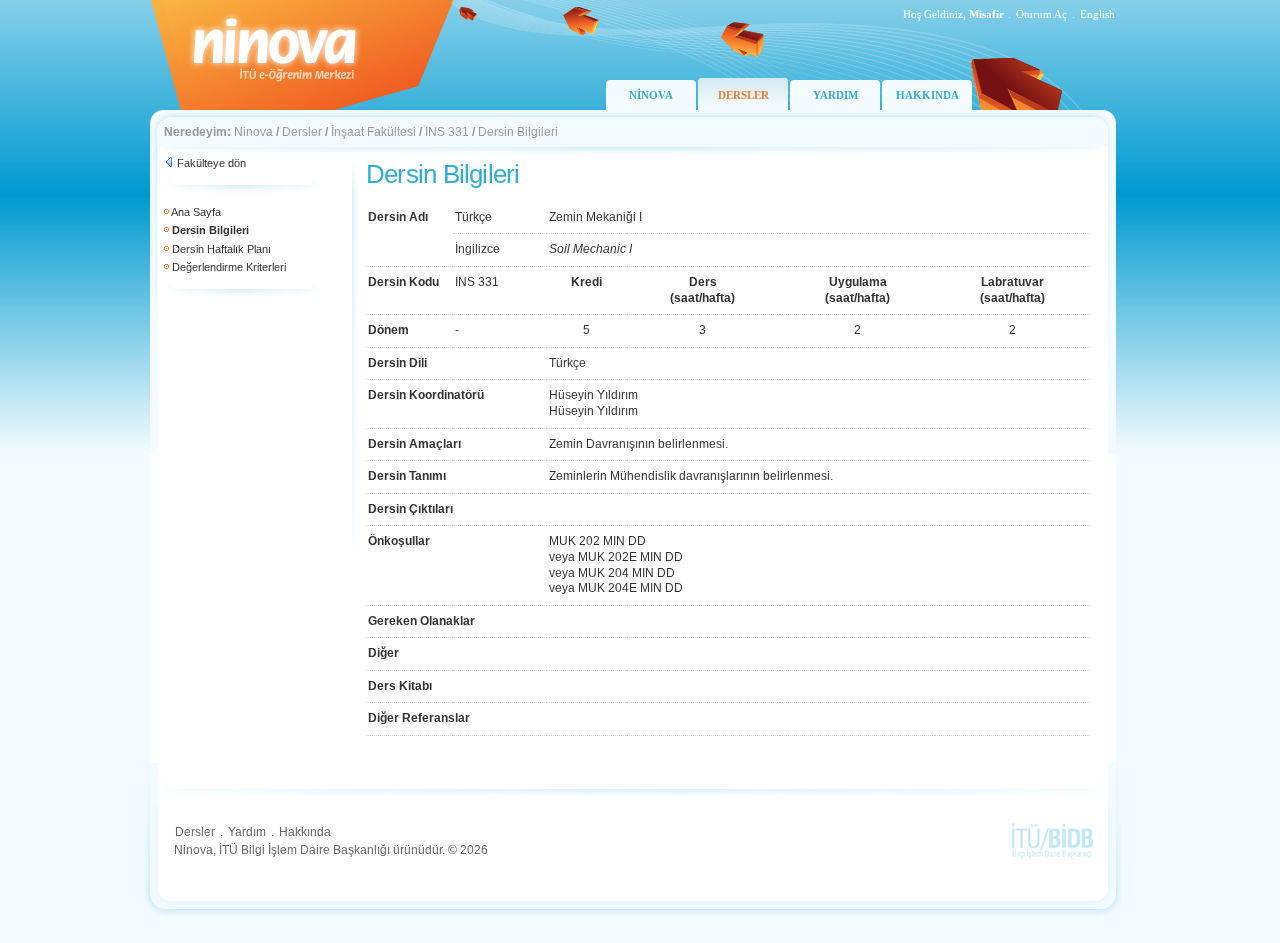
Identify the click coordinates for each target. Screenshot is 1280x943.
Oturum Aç (1041, 14)
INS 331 (447, 132)
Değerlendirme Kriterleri (229, 267)
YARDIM (835, 95)
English (1097, 14)
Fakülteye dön (211, 163)
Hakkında (305, 832)
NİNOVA (651, 95)
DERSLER (743, 95)
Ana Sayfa (196, 212)
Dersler (302, 132)
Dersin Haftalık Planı (221, 249)
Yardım (247, 832)
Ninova (253, 132)
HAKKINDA (927, 95)
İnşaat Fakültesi (373, 132)
